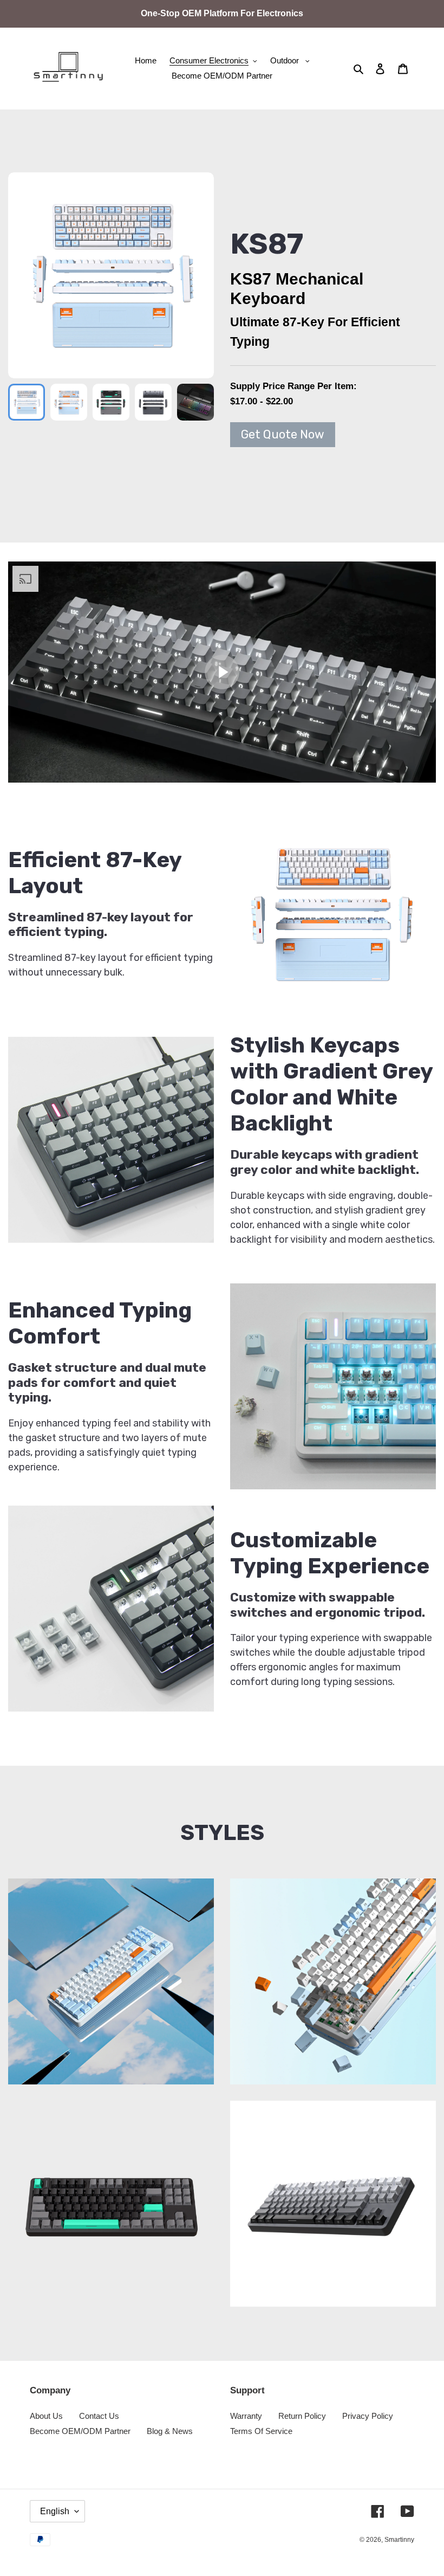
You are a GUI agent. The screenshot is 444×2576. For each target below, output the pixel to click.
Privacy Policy (368, 2416)
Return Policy (302, 2416)
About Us (46, 2416)
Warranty (246, 2416)
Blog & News (170, 2431)
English (55, 2511)
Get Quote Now (283, 434)
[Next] (192, 275)
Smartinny (399, 2540)
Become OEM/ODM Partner (80, 2431)
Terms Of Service (261, 2431)
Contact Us (99, 2416)
